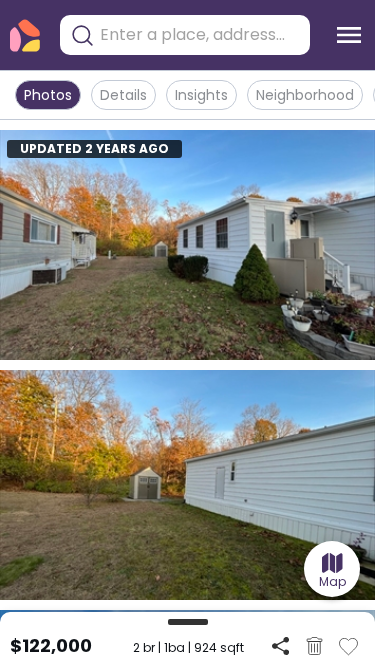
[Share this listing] (280, 645)
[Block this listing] (314, 646)
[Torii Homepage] (25, 35)
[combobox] (200, 35)
